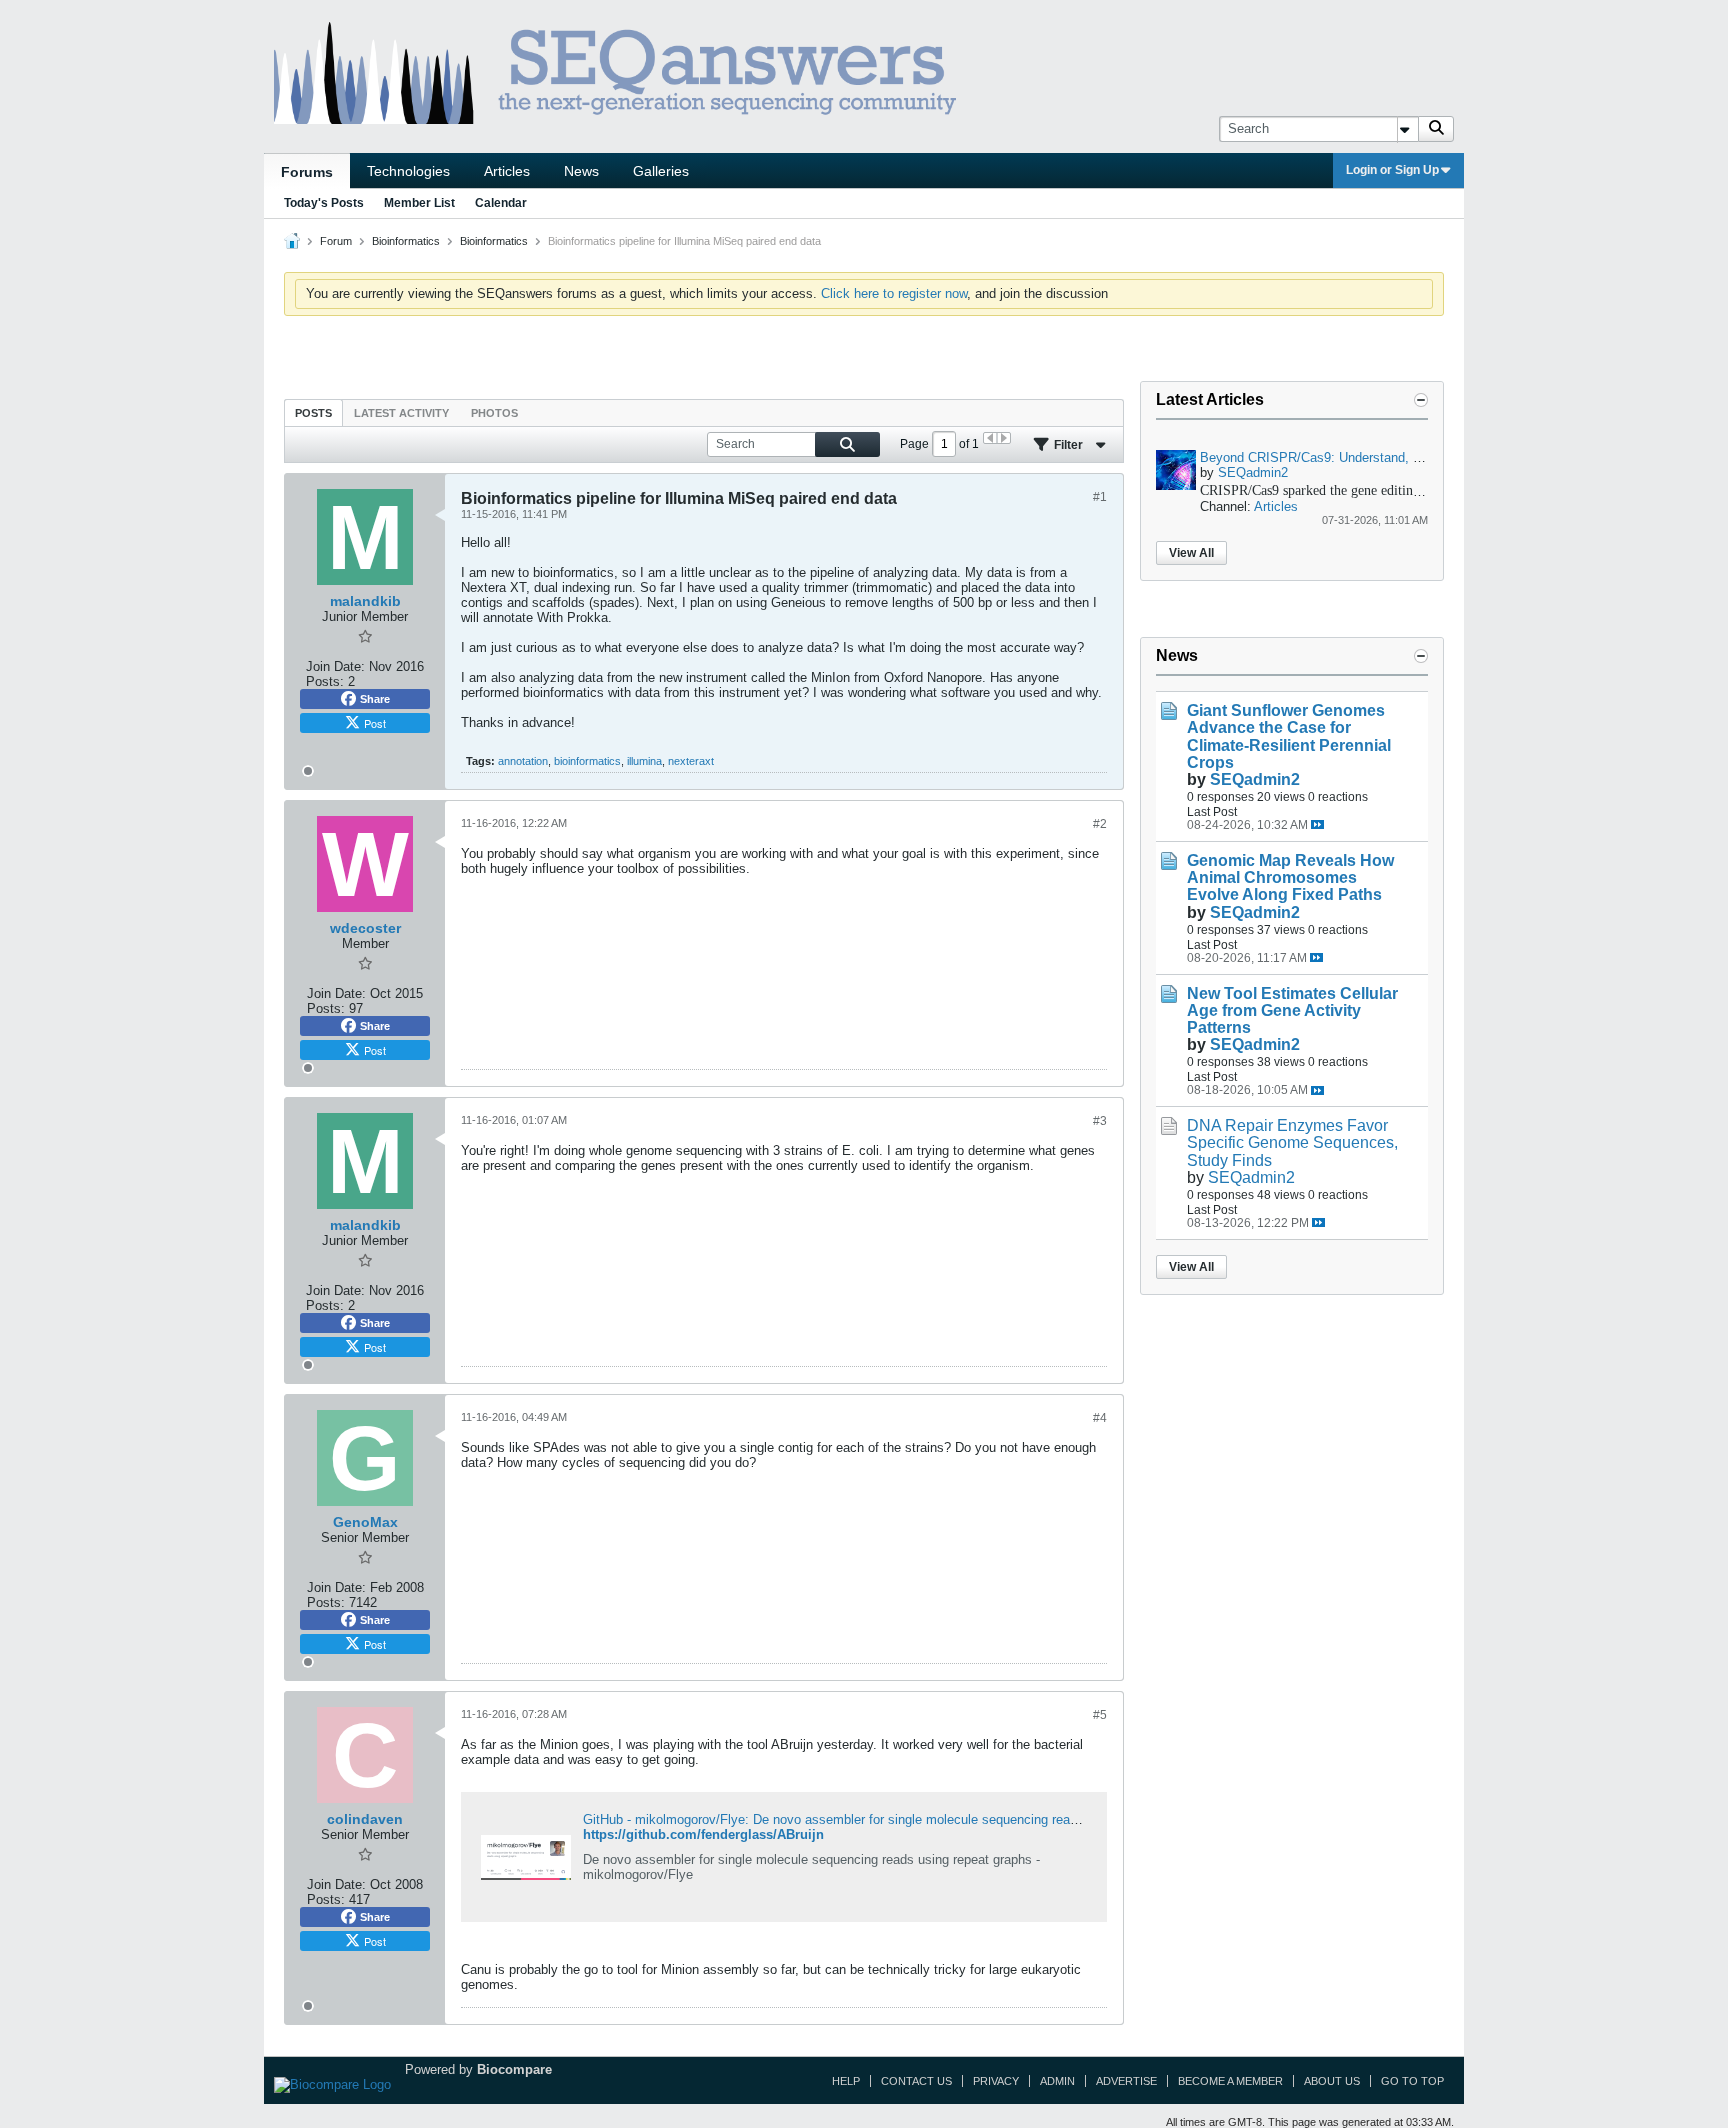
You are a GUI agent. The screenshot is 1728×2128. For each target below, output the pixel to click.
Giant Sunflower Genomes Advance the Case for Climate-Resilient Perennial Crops (1289, 736)
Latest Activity (401, 413)
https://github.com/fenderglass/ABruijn (703, 1834)
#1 (1100, 497)
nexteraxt (691, 761)
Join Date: (335, 666)
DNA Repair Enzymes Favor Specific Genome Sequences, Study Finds (1292, 1142)
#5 (1100, 1715)
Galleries (661, 171)
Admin (1057, 2081)
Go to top (1412, 2081)
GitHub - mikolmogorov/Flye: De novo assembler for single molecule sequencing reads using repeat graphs (892, 1819)
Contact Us (916, 2081)
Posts (313, 413)
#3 (1100, 1121)
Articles (507, 171)
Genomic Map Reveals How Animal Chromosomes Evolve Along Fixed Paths (1290, 877)
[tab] (313, 412)
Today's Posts (324, 203)
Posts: (325, 681)
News (581, 171)
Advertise (1126, 2081)
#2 (1100, 824)
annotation (523, 761)
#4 (1100, 1418)
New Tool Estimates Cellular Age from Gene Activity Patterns (1292, 1010)
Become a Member (1230, 2081)
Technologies (408, 171)
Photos (494, 413)
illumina (644, 761)
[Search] (1436, 129)
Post (375, 723)
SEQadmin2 (1253, 472)
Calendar (501, 203)
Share (375, 699)
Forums (307, 172)
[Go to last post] (1317, 824)
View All (1191, 553)
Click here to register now (894, 293)
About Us (1332, 2081)
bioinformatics (587, 761)
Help (846, 2081)
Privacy (996, 2081)
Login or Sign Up (1392, 170)
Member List (419, 203)
